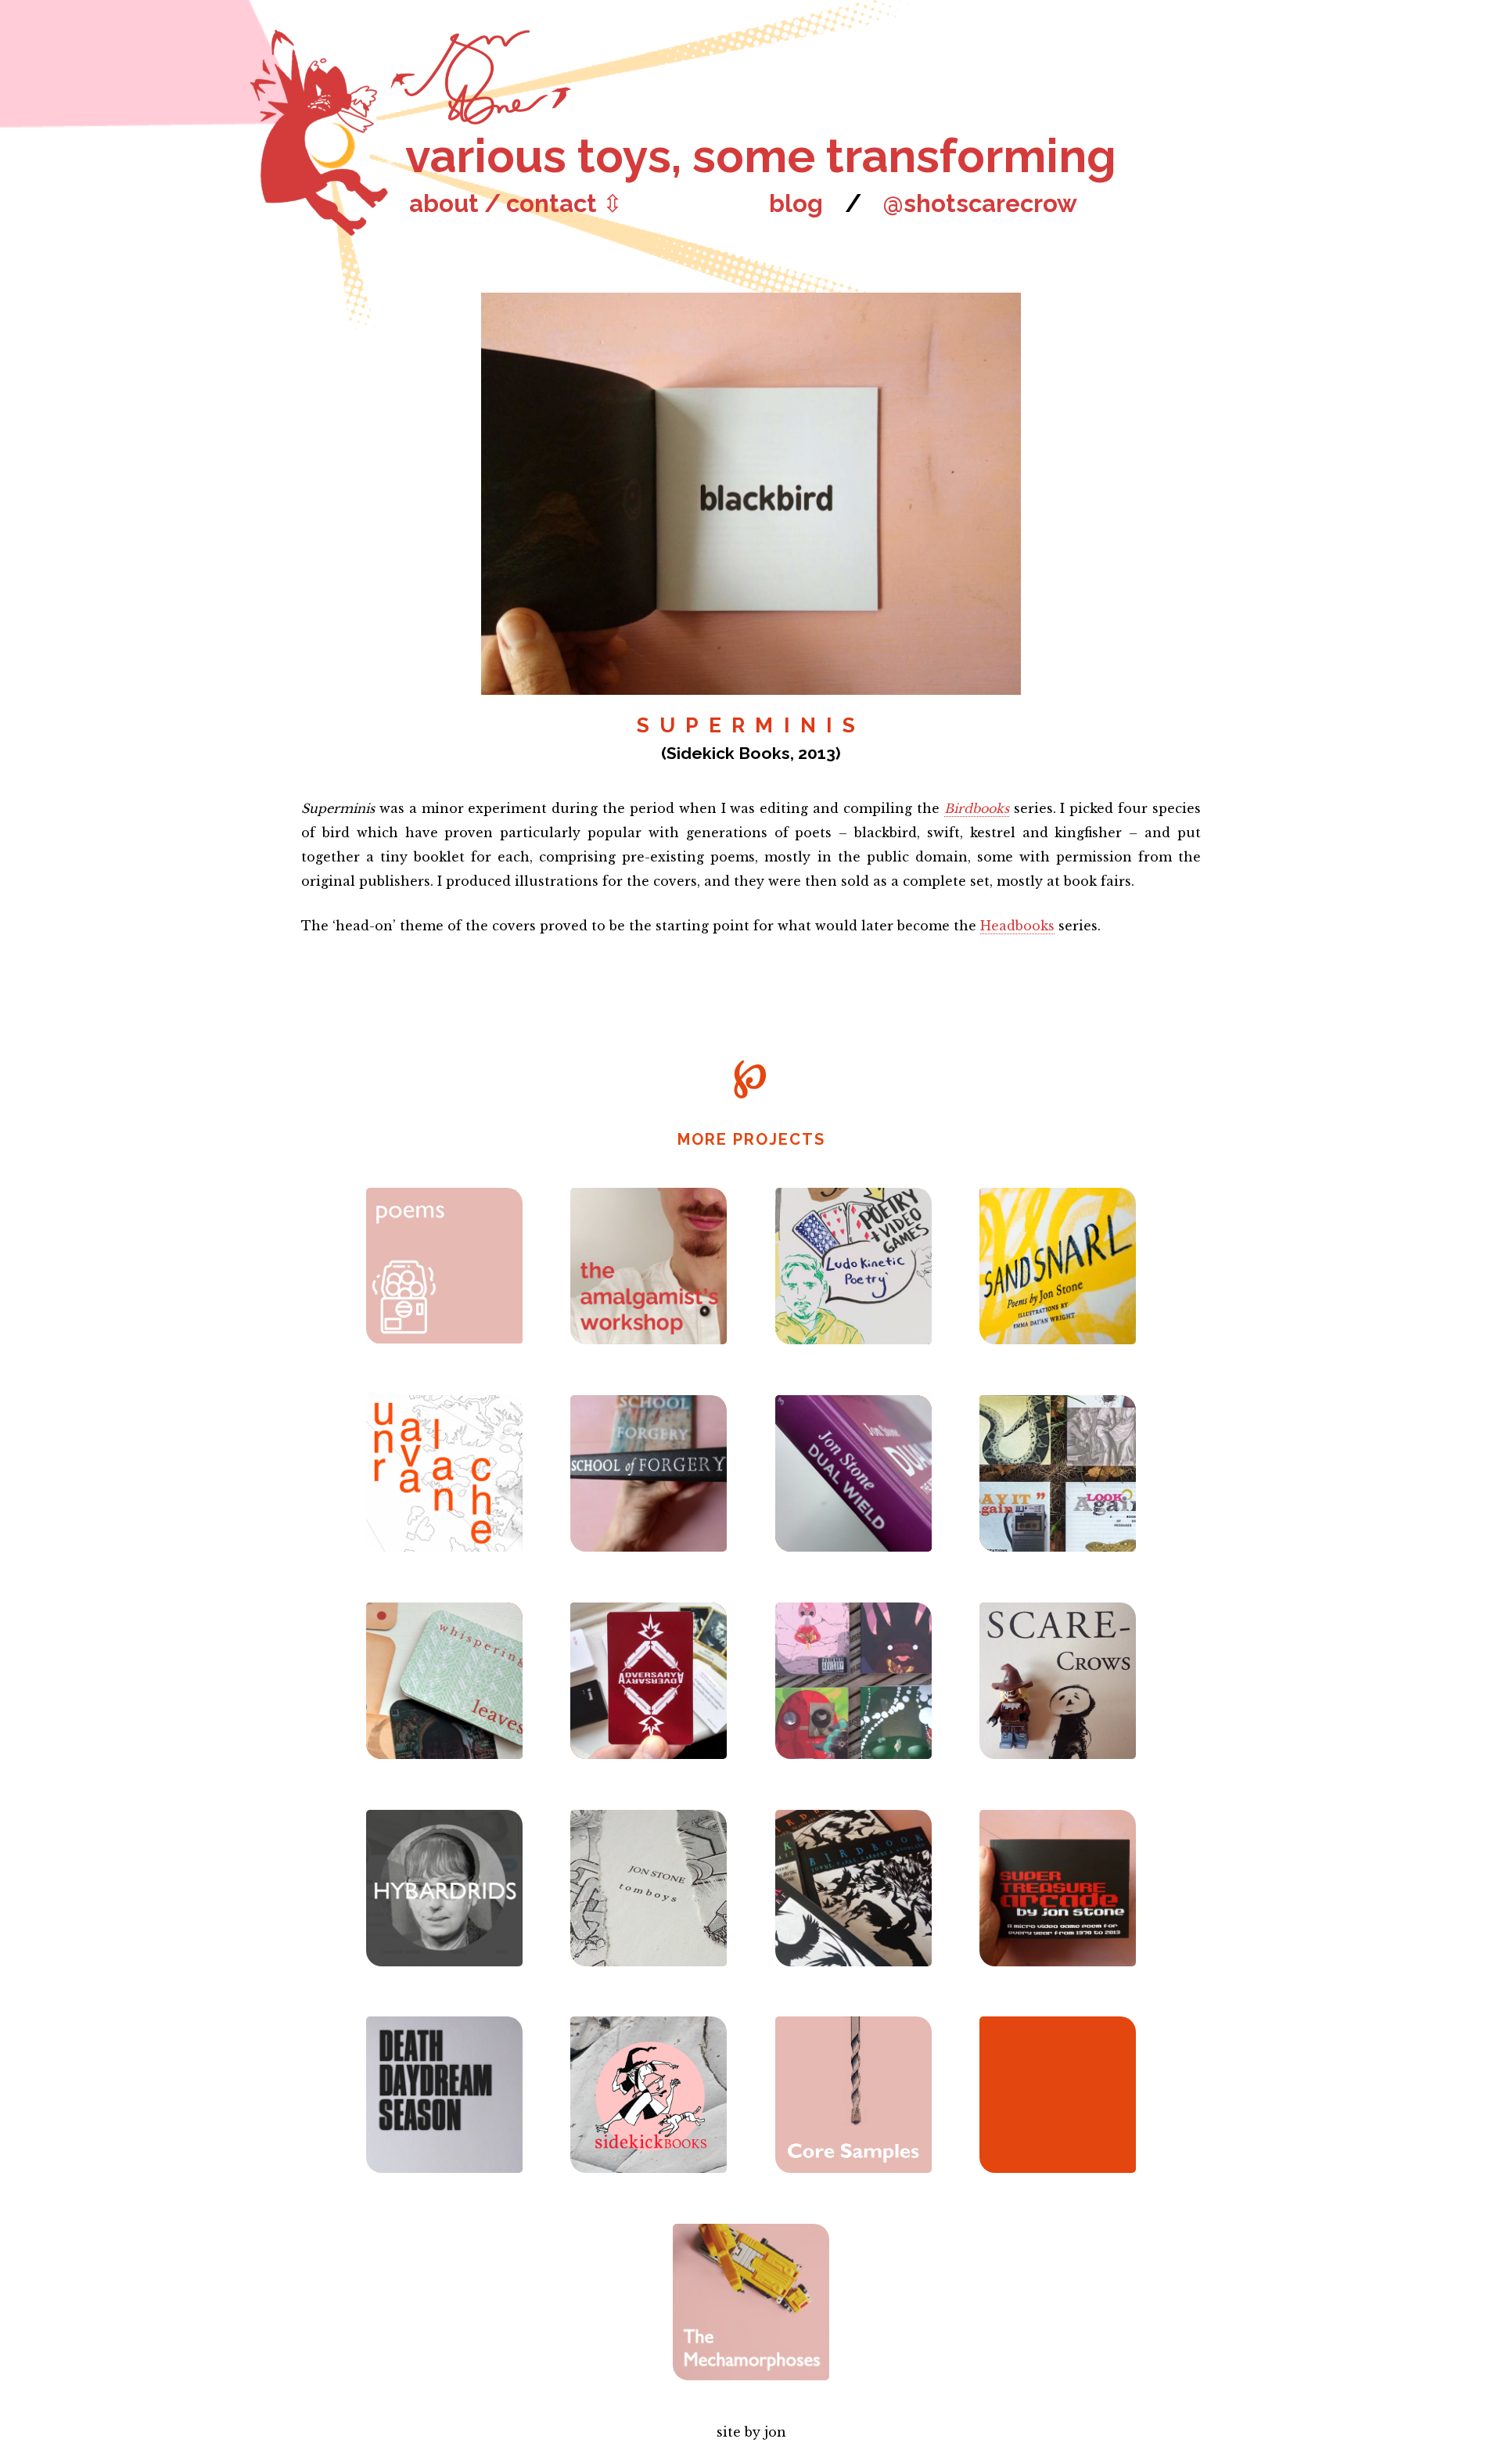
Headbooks (1017, 926)
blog (796, 203)
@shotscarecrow (980, 203)
